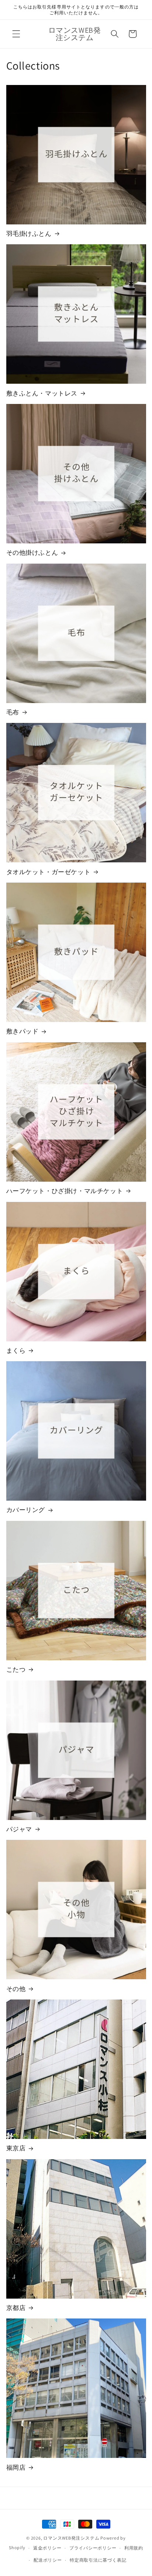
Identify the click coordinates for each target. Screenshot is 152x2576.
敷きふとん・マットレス (42, 393)
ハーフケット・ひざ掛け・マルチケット (65, 1191)
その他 (16, 1989)
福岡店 (16, 2467)
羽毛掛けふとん (29, 234)
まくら (16, 1351)
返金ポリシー (47, 2548)
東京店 (16, 2148)
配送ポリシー (48, 2560)
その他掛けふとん (32, 553)
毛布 (13, 712)
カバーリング (26, 1510)
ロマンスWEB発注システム (71, 2538)
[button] (16, 34)
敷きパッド (23, 1031)
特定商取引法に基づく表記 (98, 2560)
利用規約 (134, 2548)
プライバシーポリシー (93, 2548)
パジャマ (19, 1829)
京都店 (16, 2308)
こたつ (16, 1670)
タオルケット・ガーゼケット (49, 872)
